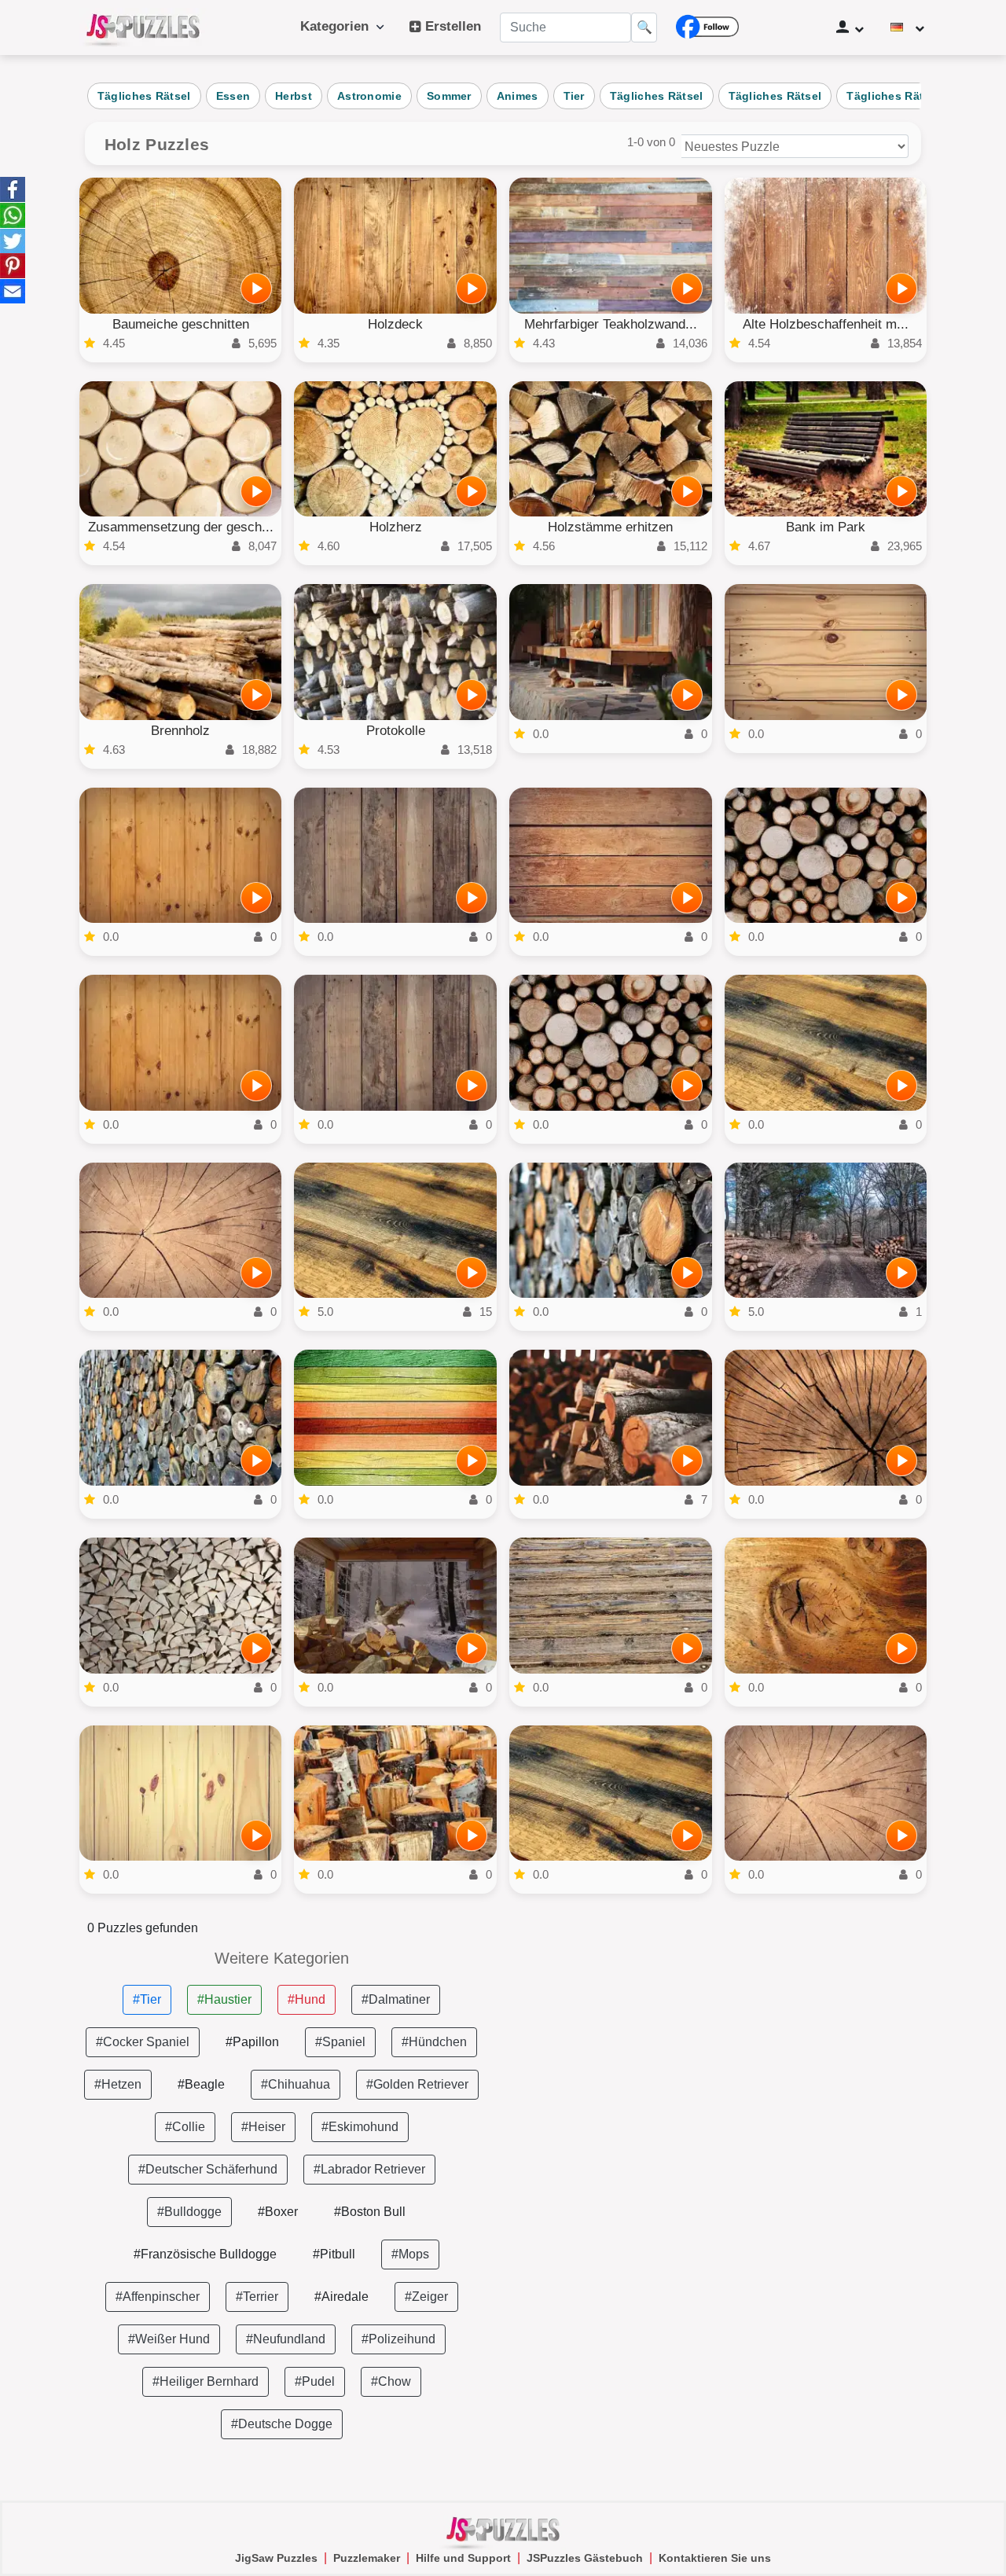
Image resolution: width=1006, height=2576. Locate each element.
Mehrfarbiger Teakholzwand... (611, 324)
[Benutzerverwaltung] (850, 28)
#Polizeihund (398, 2339)
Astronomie (369, 96)
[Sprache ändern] (907, 28)
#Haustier (224, 1999)
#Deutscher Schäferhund (208, 2169)
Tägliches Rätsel (144, 96)
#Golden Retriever (417, 2084)
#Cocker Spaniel (143, 2042)
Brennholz (180, 731)
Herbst (294, 96)
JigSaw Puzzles (276, 2558)
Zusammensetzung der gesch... (181, 527)
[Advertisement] (724, 2060)
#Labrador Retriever (369, 2169)
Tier (574, 96)
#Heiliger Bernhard (206, 2381)
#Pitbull (334, 2254)
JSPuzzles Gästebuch (585, 2558)
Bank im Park (826, 527)
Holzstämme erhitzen (610, 527)
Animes (518, 96)
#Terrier (257, 2297)
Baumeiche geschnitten (181, 324)
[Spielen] (256, 288)
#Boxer (278, 2212)
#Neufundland (286, 2339)
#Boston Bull (370, 2212)
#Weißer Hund (169, 2339)
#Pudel (315, 2381)
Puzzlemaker (367, 2558)
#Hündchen (434, 2042)
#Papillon (252, 2042)
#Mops (410, 2254)
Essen (233, 96)
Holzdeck (395, 324)
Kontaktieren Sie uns (715, 2558)
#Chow (391, 2381)
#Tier (147, 1999)
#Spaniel (340, 2042)
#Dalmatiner (396, 1999)
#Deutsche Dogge (282, 2424)
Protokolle (396, 731)
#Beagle (201, 2084)
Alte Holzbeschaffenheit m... (826, 324)
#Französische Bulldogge (205, 2254)
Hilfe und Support (463, 2558)
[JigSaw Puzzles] (143, 28)
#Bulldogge (189, 2212)
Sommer (449, 96)
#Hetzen (118, 2084)
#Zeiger (426, 2297)
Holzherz (396, 527)
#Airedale (341, 2297)
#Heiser (263, 2127)
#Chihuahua (296, 2084)
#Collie (185, 2127)
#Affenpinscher (158, 2297)
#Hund (307, 1999)
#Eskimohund (360, 2127)
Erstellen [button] (451, 26)
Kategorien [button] (338, 26)
